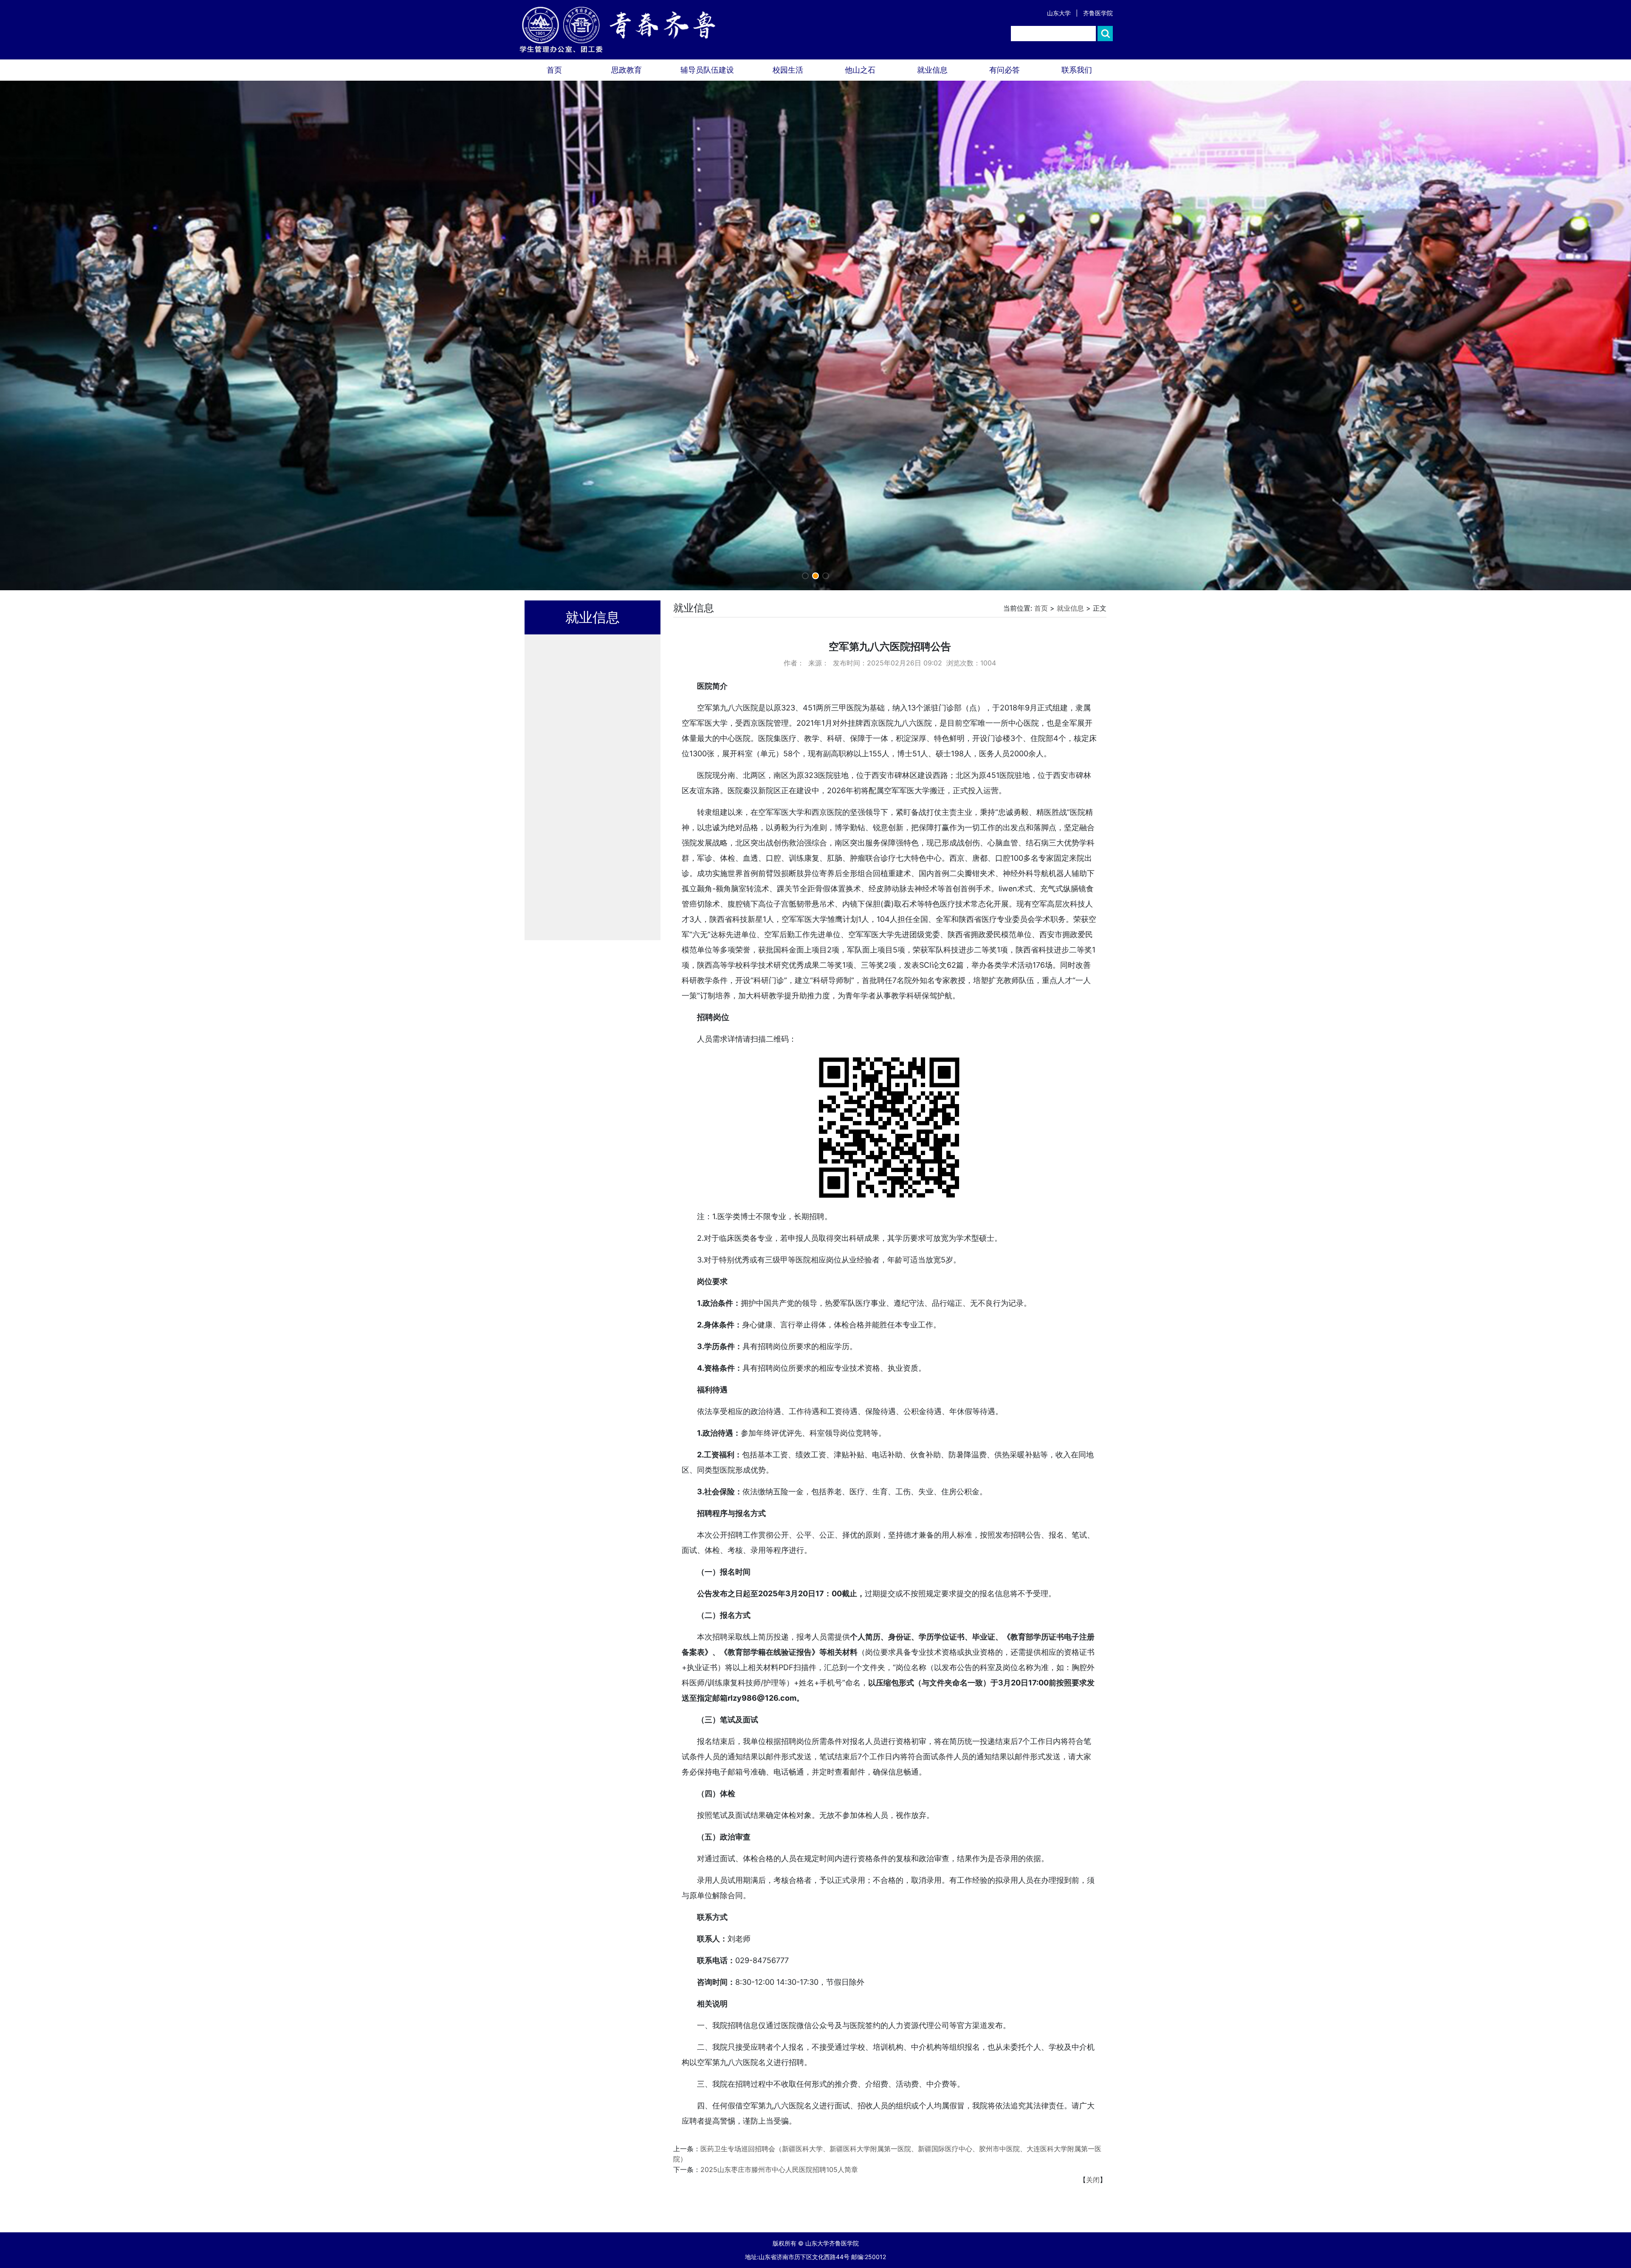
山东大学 (1059, 13)
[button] (805, 576)
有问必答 (1005, 70)
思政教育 (626, 70)
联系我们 (1077, 70)
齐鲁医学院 (1098, 13)
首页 (554, 70)
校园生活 (788, 70)
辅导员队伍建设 (707, 70)
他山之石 (860, 70)
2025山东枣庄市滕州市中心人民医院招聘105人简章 (779, 2169)
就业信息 (932, 70)
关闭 (1093, 2180)
